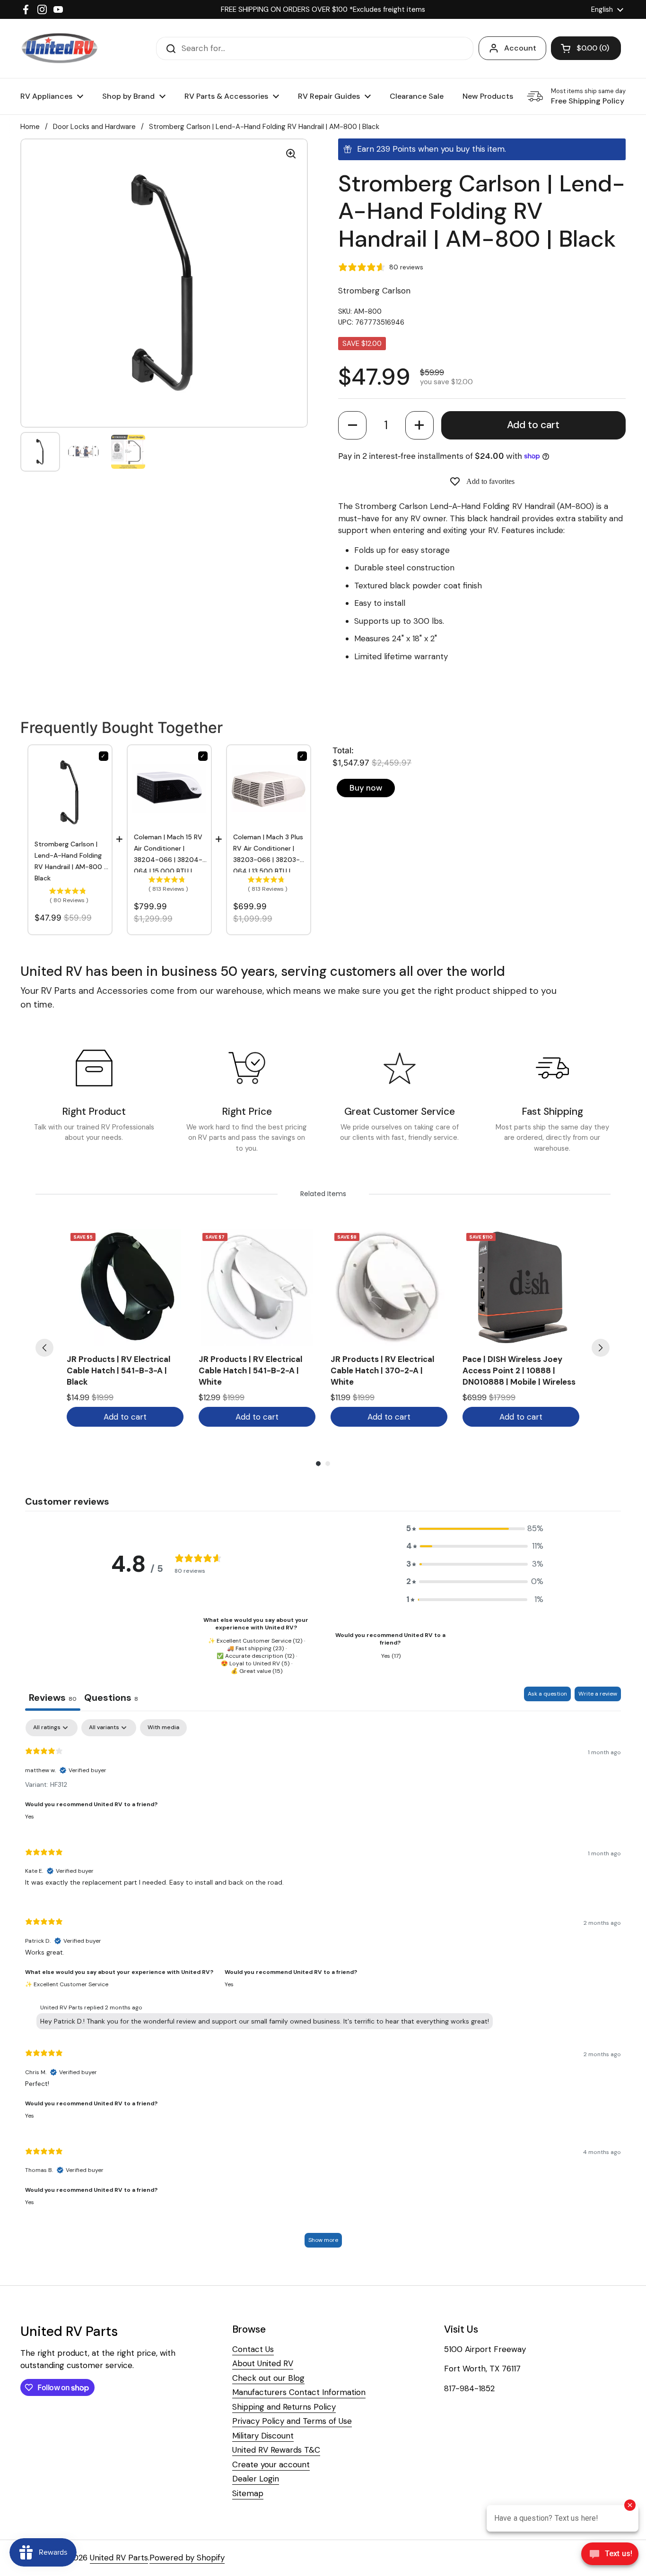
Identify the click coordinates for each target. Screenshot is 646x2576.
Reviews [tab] (53, 1697)
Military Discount (263, 2436)
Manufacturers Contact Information (299, 2392)
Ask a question (547, 1694)
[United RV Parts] (60, 48)
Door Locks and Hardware (94, 127)
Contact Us (253, 2349)
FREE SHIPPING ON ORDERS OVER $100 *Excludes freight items (323, 9)
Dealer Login (256, 2479)
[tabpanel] (323, 1988)
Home (30, 127)
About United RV (263, 2363)
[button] (352, 425)
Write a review (598, 1694)
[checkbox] (163, 1728)
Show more (323, 2240)
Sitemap (248, 2493)
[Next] (601, 1348)
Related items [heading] (323, 1194)
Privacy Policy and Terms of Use (292, 2421)
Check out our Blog (268, 2378)
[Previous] (44, 1348)
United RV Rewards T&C (276, 2450)
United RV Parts (119, 2558)
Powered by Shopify (187, 2558)
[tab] (111, 1699)
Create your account (271, 2464)
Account (520, 48)
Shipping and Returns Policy (284, 2407)
